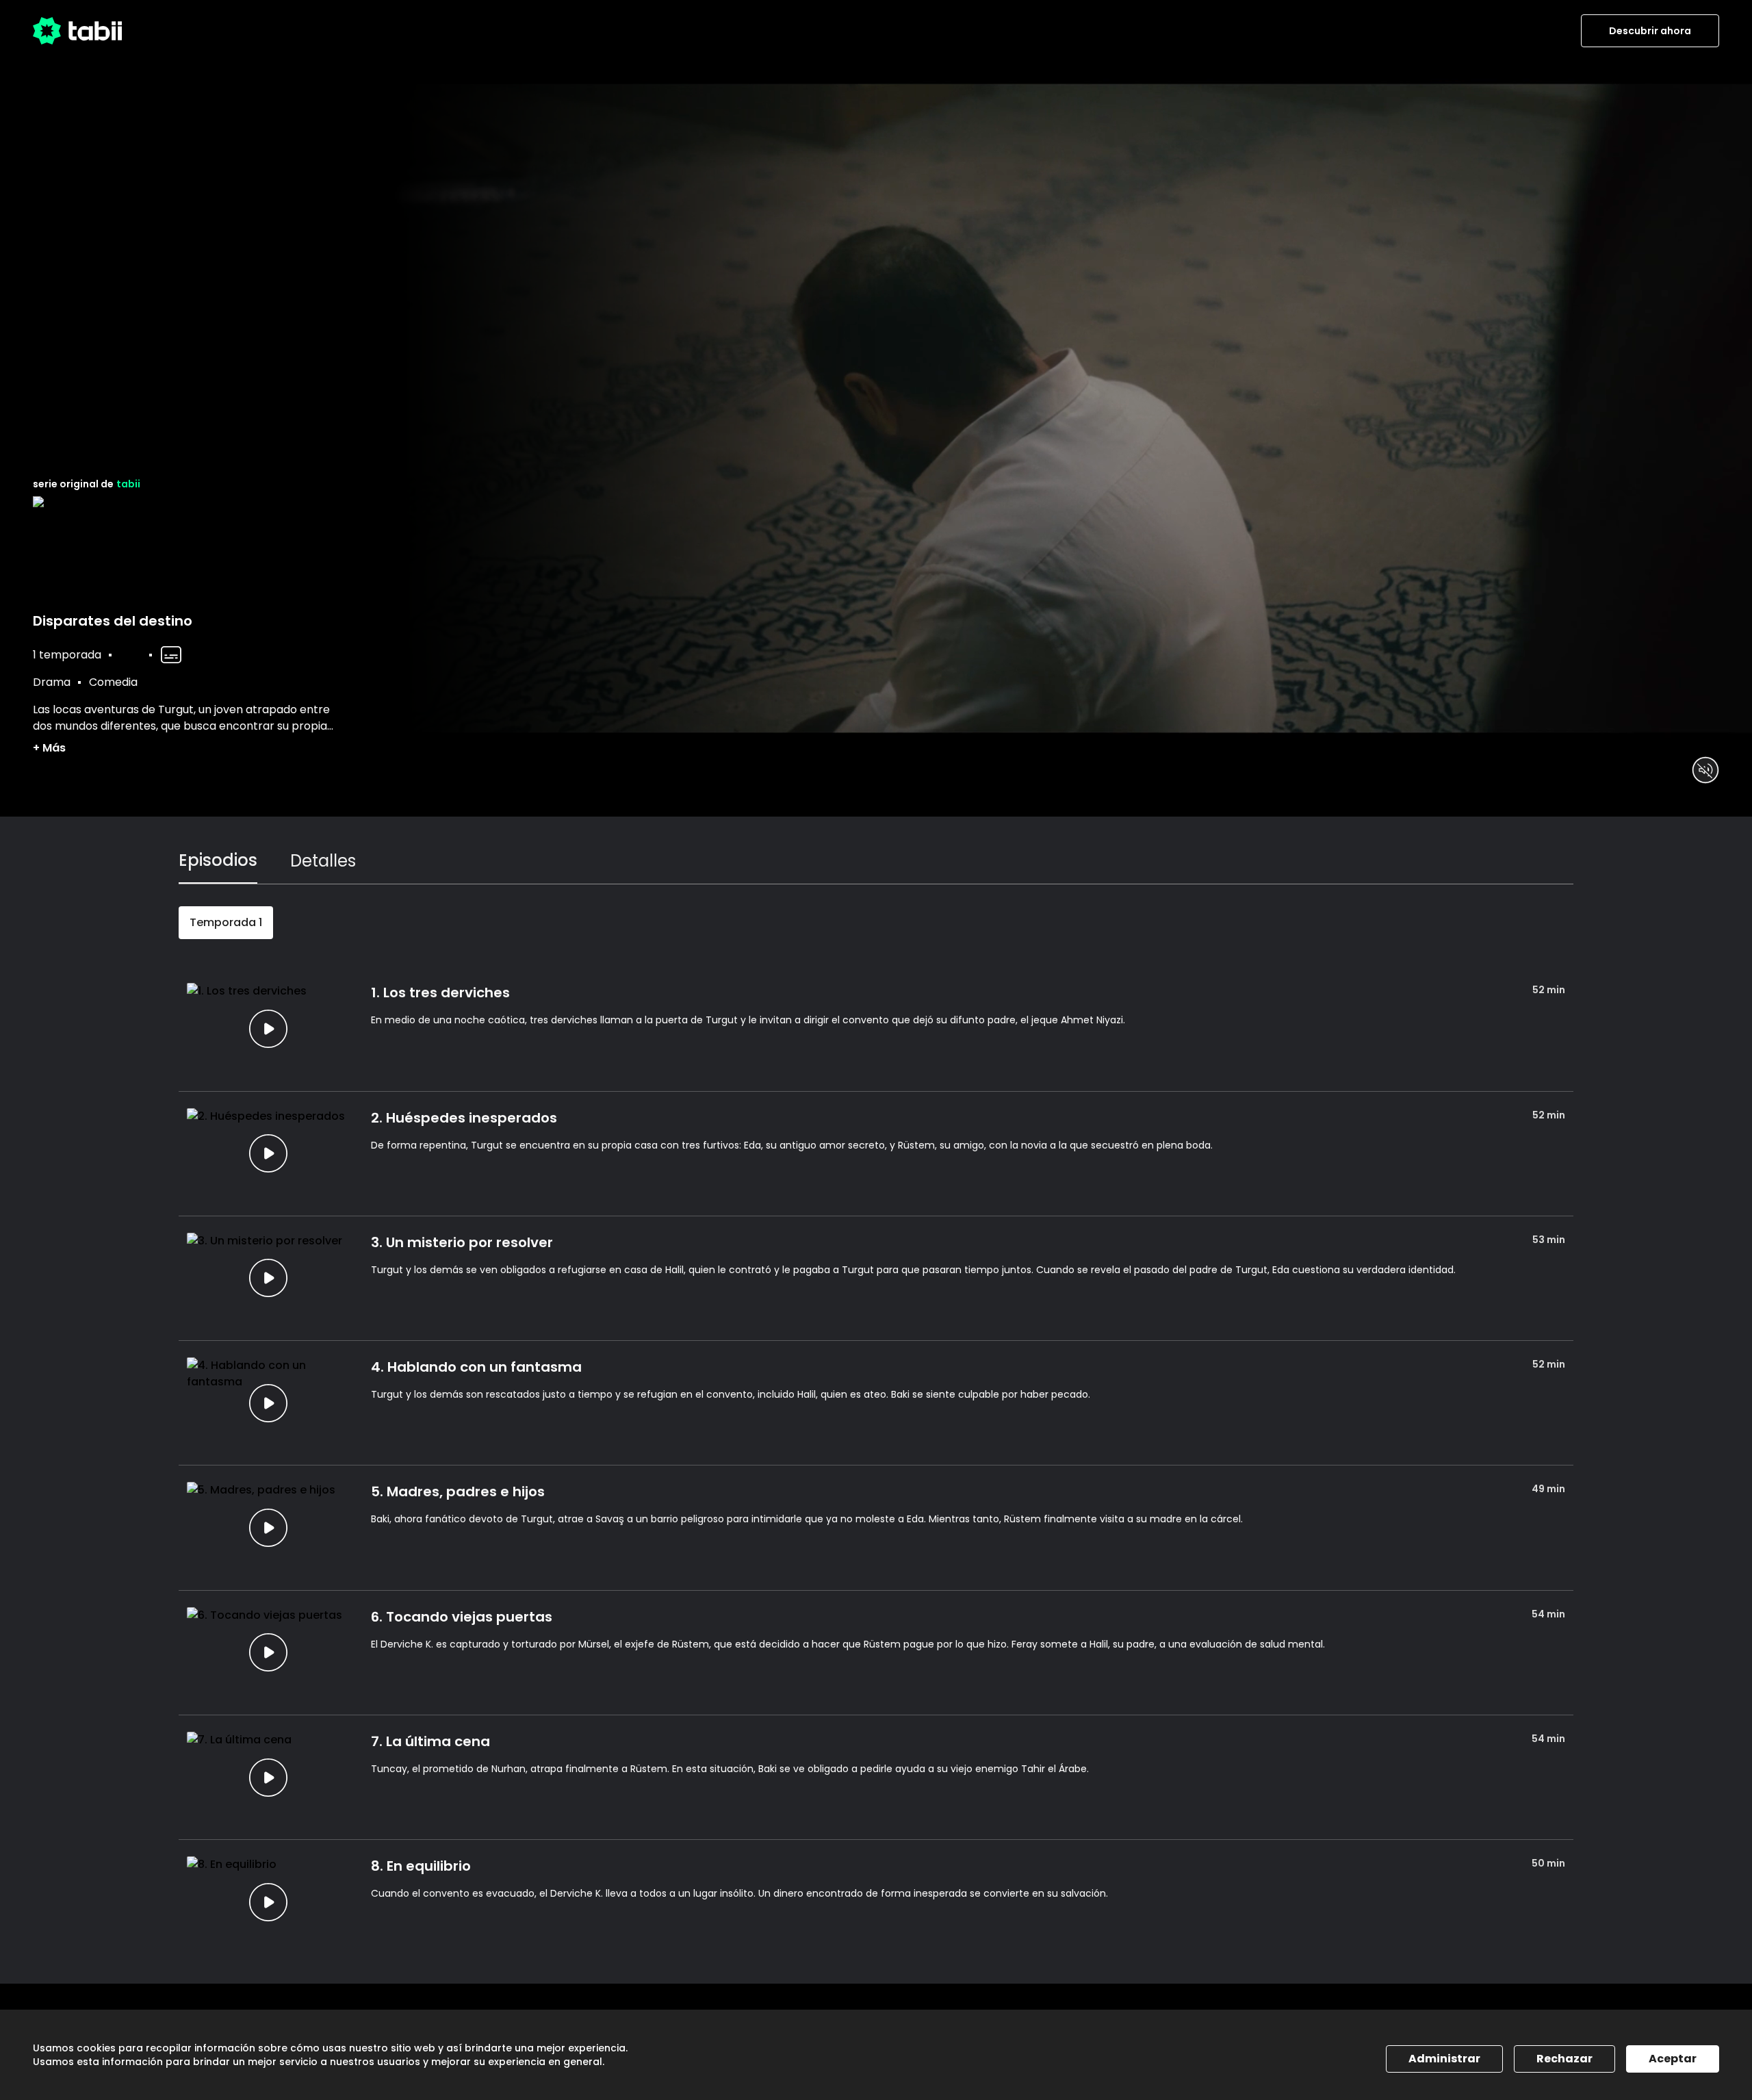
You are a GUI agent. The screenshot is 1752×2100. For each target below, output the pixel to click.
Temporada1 (226, 922)
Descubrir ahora (1650, 31)
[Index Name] (268, 1028)
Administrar (1444, 2059)
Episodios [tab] (218, 860)
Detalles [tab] (323, 861)
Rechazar (1564, 2059)
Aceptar (1673, 2059)
